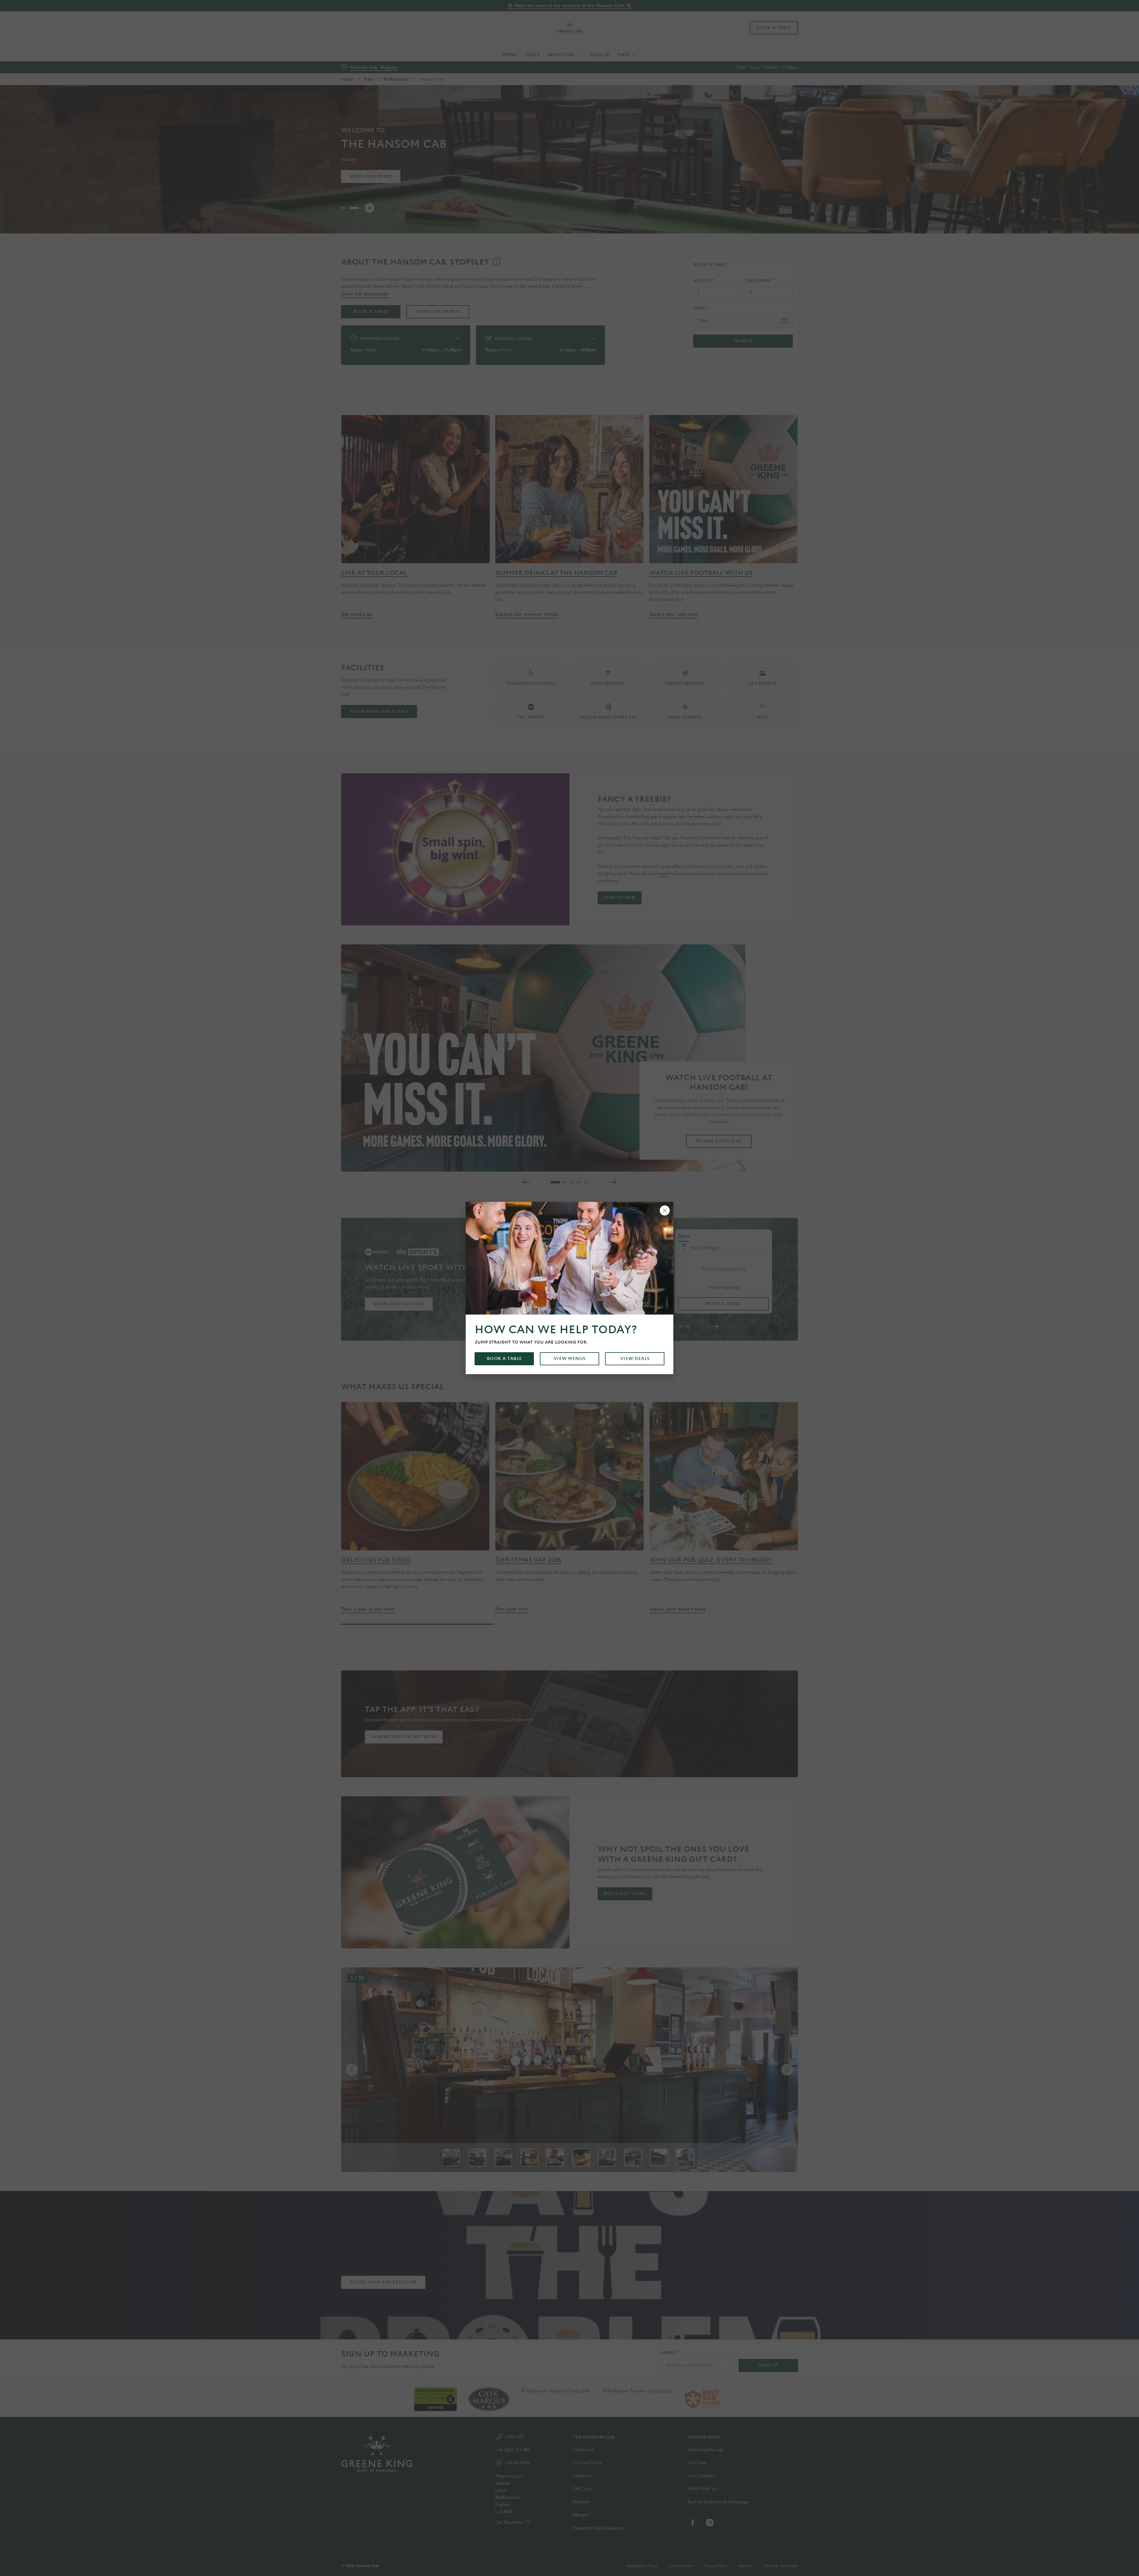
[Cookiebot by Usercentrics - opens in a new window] (364, 55)
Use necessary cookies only (764, 35)
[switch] (495, 55)
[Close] (665, 1210)
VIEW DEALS (635, 1359)
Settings (629, 55)
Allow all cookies (764, 16)
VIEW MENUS (570, 1359)
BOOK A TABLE (504, 1359)
